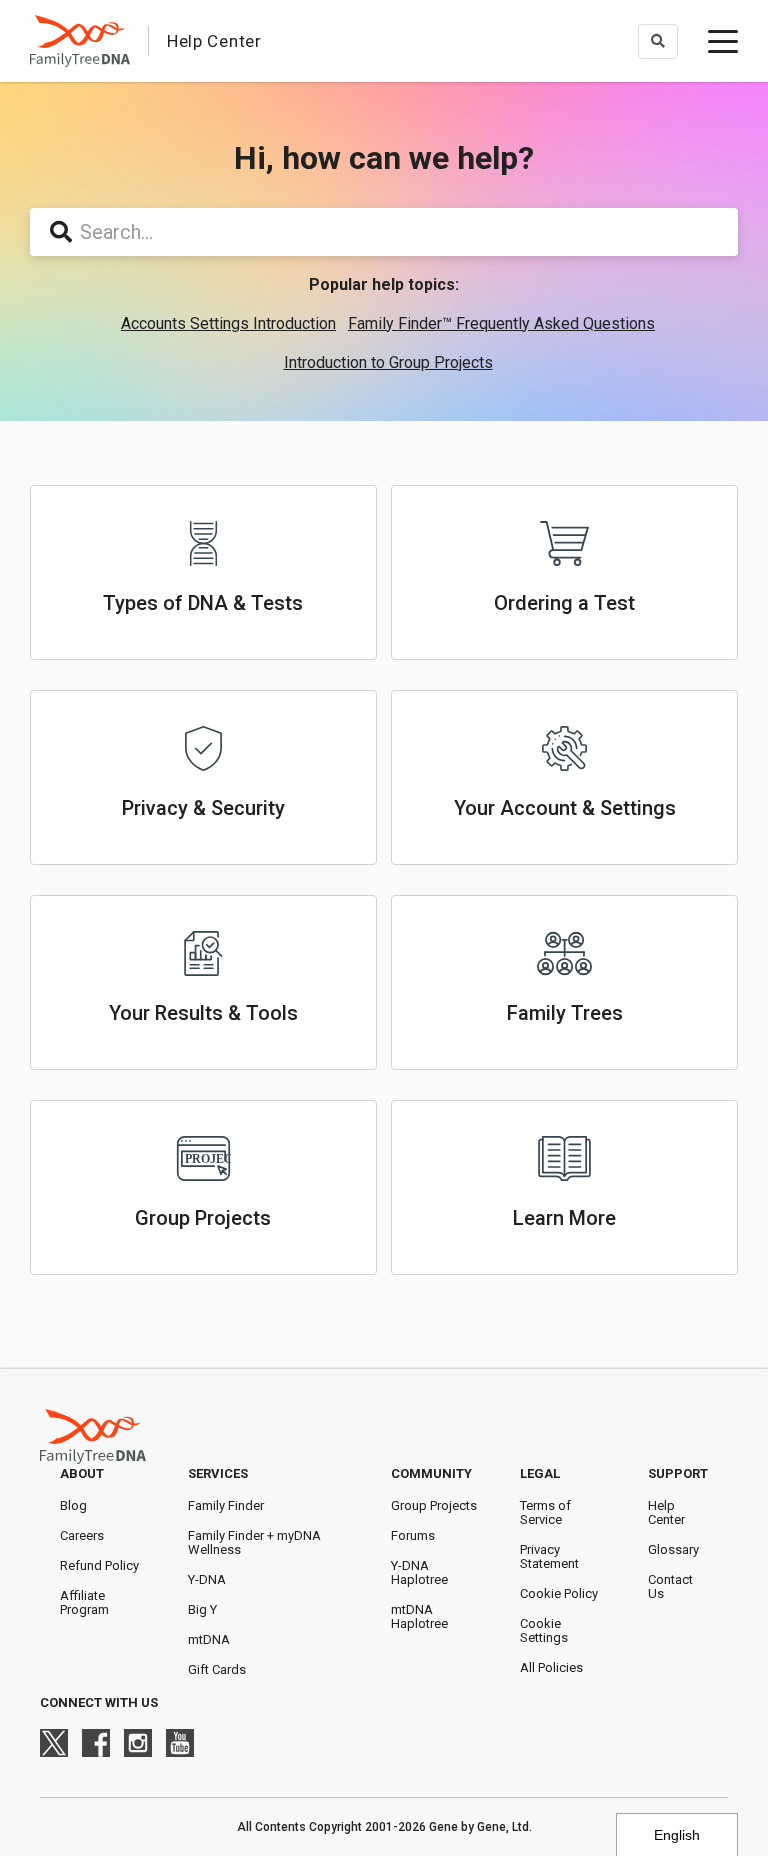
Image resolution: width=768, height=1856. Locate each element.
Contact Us (670, 1586)
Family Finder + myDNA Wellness (254, 1542)
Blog (73, 1505)
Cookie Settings (544, 1630)
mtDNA (209, 1639)
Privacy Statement (549, 1556)
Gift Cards (217, 1669)
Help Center (666, 1512)
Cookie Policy (559, 1593)
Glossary (673, 1549)
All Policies (551, 1667)
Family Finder (226, 1505)
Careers (82, 1535)
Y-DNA (207, 1579)
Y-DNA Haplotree (419, 1572)
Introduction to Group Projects (388, 362)
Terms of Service (545, 1512)
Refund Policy (99, 1565)
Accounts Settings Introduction (228, 323)
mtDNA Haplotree (419, 1616)
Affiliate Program (84, 1602)
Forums (413, 1535)
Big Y (202, 1609)
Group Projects (434, 1505)
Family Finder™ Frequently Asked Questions (501, 323)
